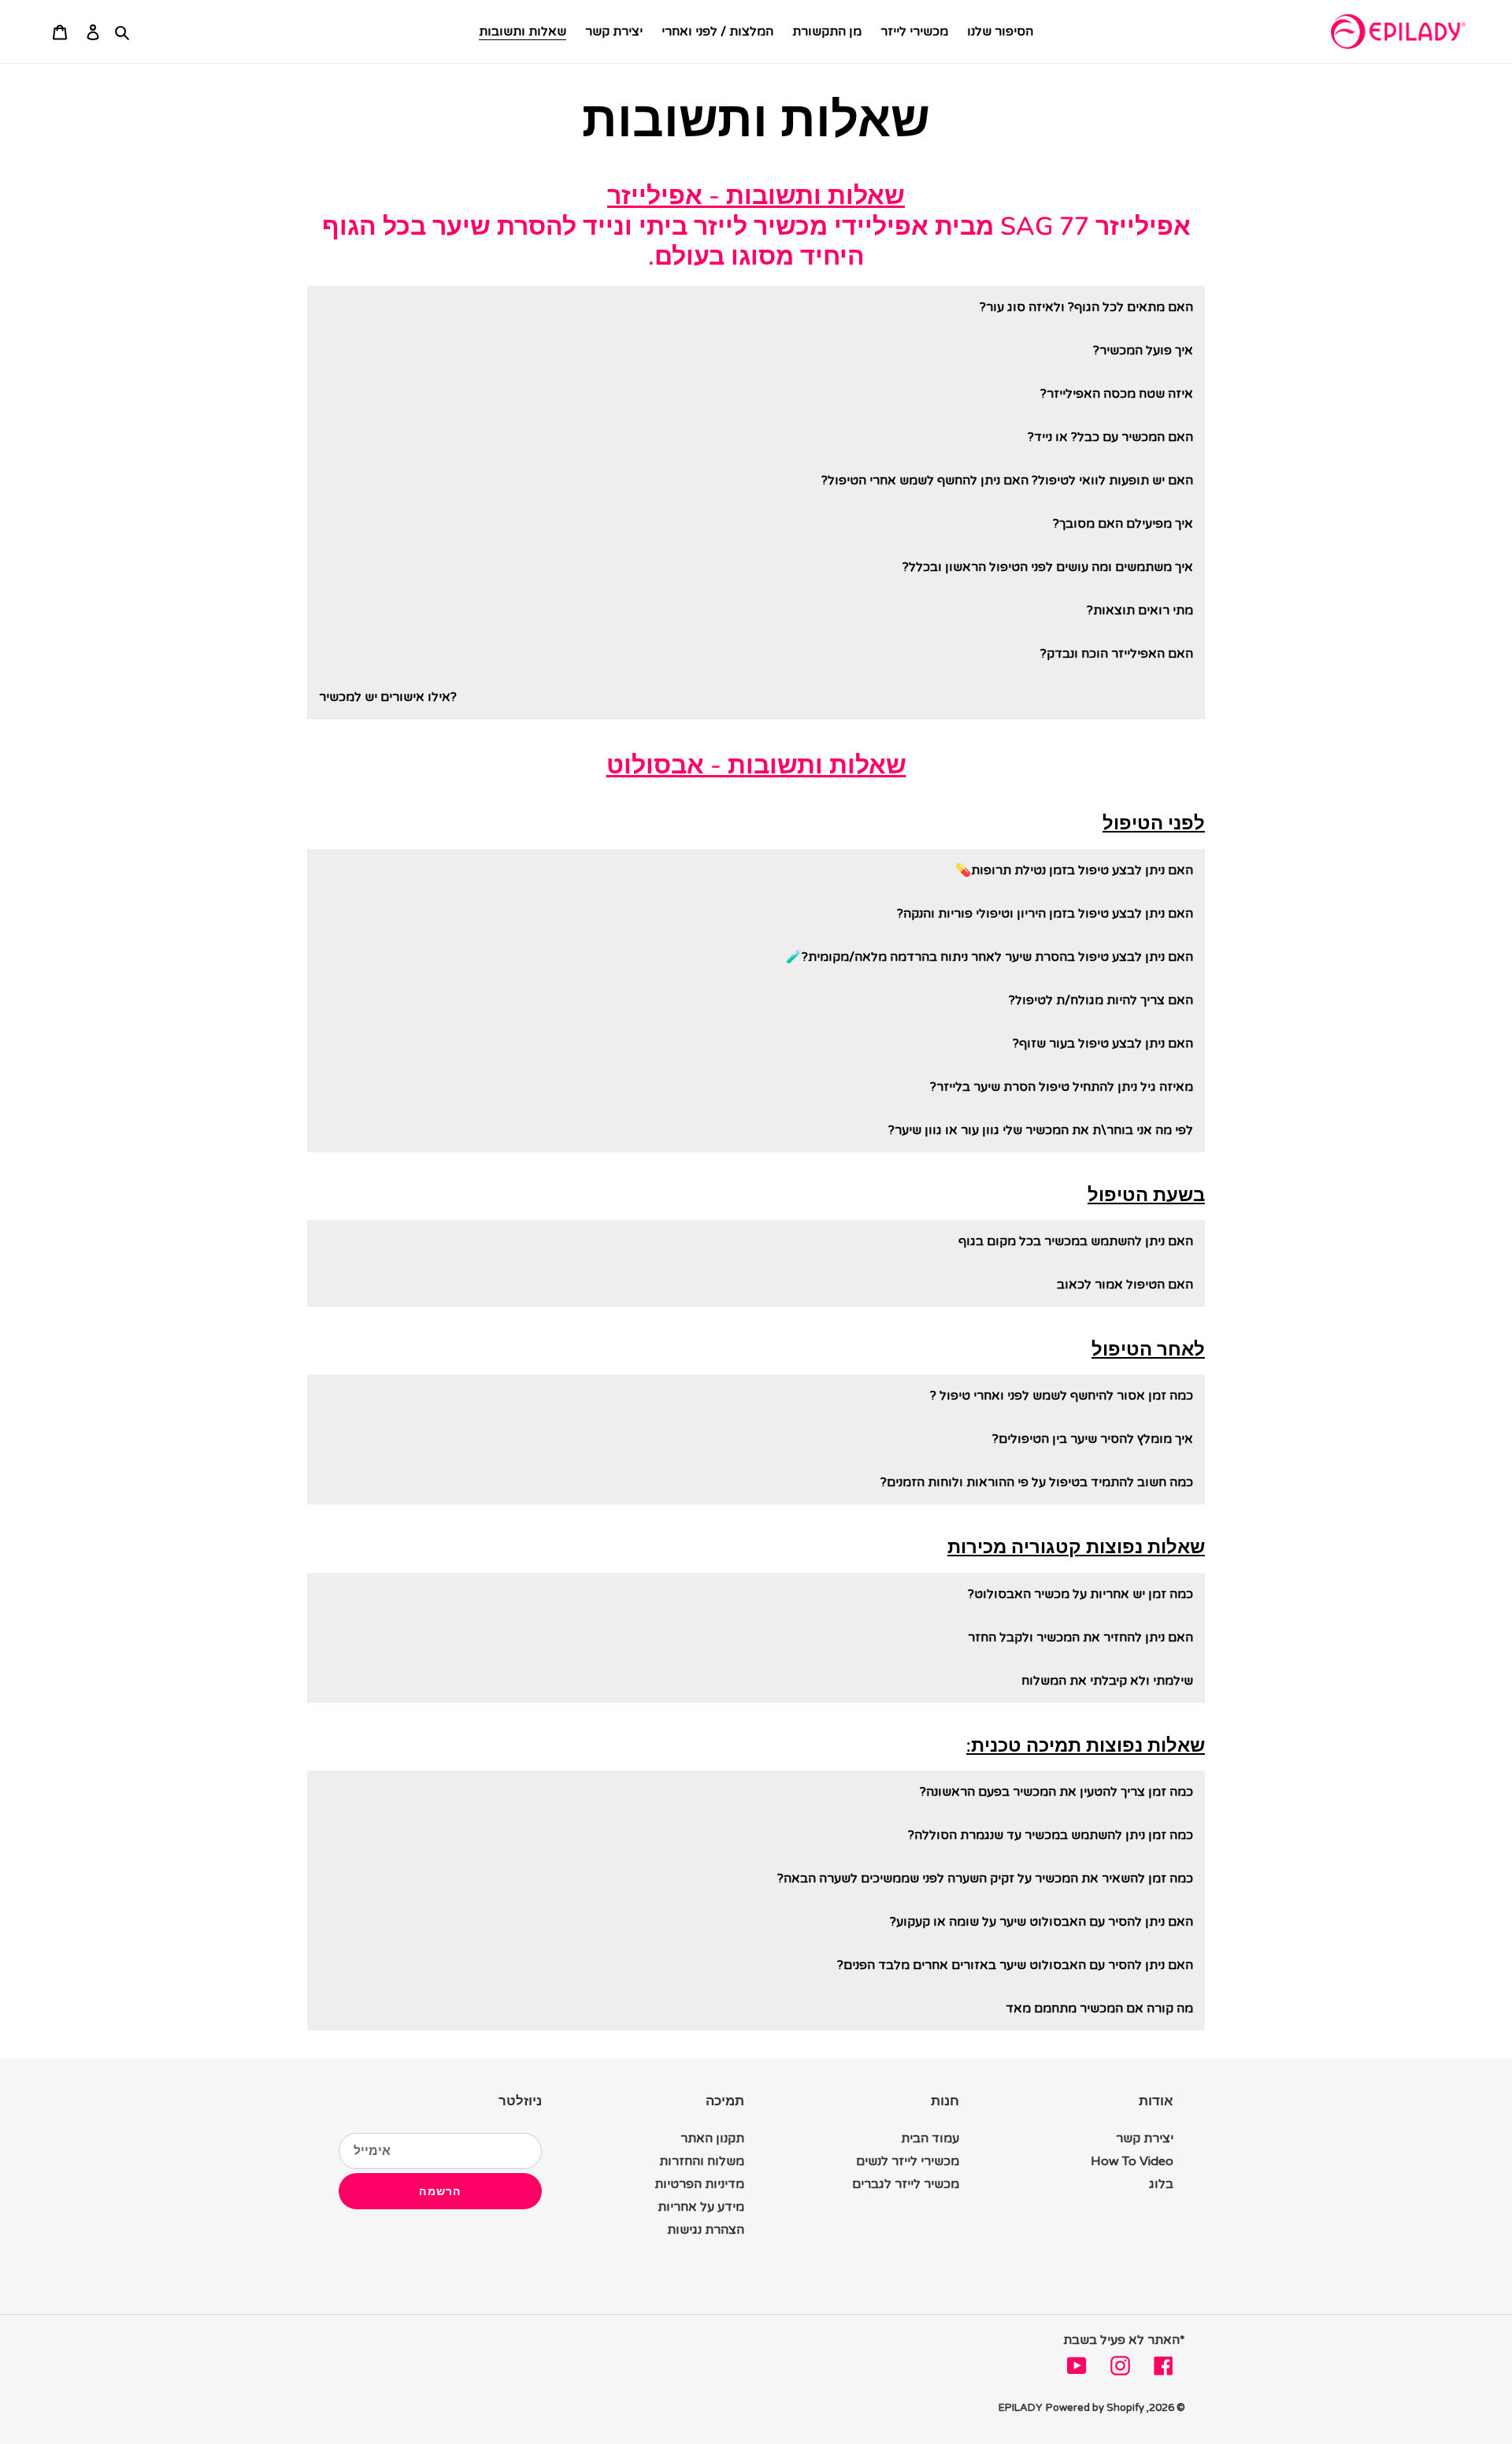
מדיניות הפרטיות (699, 2184)
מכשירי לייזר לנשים (908, 2161)
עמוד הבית (930, 2138)
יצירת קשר (1145, 2138)
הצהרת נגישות (706, 2230)
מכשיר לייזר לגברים (906, 2184)
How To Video (1132, 2161)
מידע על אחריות (701, 2207)
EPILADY (1021, 2408)
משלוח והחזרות (702, 2161)
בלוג (1161, 2184)
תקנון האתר (712, 2138)
